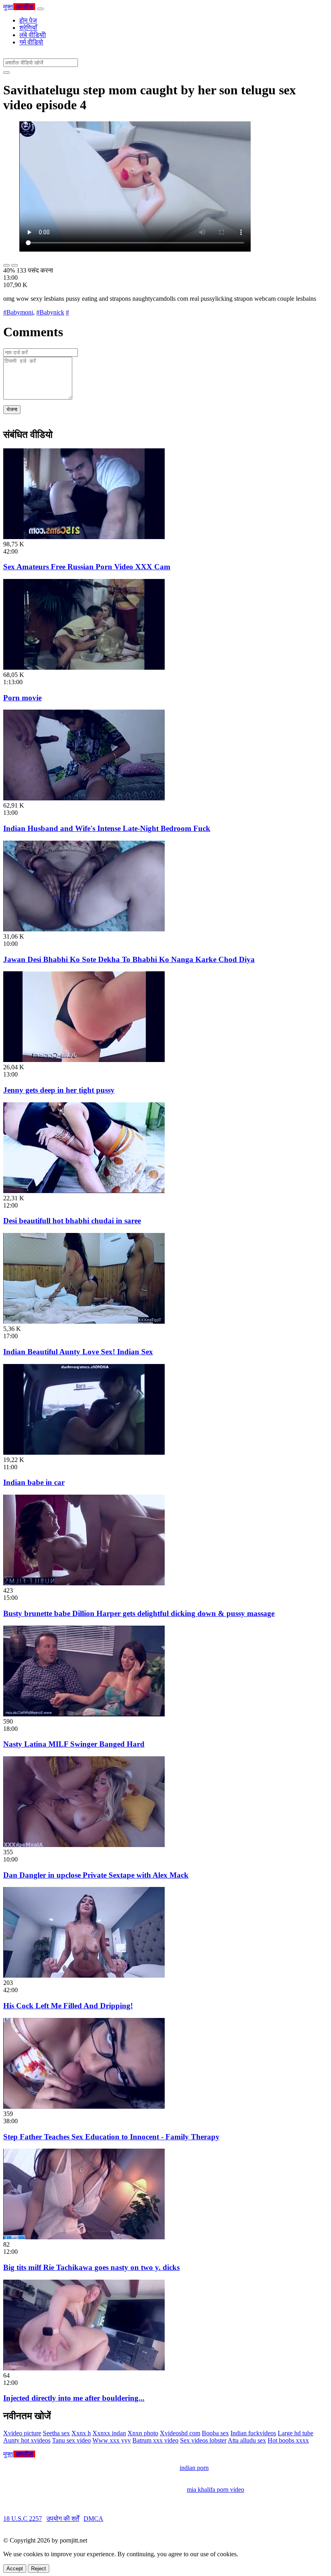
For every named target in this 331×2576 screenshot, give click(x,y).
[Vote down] (15, 265)
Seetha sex (56, 2433)
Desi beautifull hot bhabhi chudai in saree (72, 1221)
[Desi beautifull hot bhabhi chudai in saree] (84, 1191)
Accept (15, 2569)
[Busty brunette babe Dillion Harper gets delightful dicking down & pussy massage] (84, 1583)
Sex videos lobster (203, 2440)
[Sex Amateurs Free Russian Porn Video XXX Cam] (84, 537)
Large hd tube (295, 2433)
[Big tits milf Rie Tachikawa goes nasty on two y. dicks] (84, 2237)
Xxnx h (81, 2433)
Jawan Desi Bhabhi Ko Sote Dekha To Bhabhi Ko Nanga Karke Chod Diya (129, 959)
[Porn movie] (84, 667)
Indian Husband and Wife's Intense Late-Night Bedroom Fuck (107, 828)
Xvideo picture (22, 2433)
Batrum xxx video (155, 2440)
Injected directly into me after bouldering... (74, 2398)
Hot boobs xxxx (288, 2440)
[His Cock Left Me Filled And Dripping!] (84, 1975)
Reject (39, 2569)
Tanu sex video (71, 2440)
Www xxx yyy (112, 2440)
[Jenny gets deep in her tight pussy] (84, 1060)
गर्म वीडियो (31, 42)
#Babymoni (18, 312)
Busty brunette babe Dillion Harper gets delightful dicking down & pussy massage (139, 1613)
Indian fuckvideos (253, 2433)
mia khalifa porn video (216, 2490)
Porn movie (22, 698)
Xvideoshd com (180, 2433)
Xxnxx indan (109, 2433)
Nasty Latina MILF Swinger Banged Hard (74, 1744)
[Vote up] (6, 265)
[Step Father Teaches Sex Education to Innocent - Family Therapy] (84, 2106)
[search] (6, 73)
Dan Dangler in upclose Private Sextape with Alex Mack (96, 1875)
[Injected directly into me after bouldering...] (84, 2368)
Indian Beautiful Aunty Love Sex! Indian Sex (78, 1352)
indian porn (194, 2468)
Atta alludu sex (247, 2440)
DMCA (93, 2519)
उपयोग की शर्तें (63, 2519)
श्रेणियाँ (28, 28)
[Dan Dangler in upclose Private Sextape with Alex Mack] (84, 1845)
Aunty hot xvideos (27, 2440)
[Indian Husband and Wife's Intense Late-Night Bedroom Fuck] (84, 798)
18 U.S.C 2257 (23, 2519)
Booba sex (215, 2433)
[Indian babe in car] (84, 1453)
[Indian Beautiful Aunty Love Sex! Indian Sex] (84, 1321)
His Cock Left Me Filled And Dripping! (68, 2006)
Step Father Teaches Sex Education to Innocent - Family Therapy (111, 2137)
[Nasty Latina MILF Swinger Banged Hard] (84, 1714)
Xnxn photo (143, 2433)
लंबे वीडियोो (33, 35)
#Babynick (50, 312)
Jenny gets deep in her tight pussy (59, 1090)
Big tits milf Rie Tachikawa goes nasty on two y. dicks (91, 2267)
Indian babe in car (34, 1482)
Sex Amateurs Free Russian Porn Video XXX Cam (87, 567)
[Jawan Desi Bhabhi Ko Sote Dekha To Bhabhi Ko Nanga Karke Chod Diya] (84, 929)
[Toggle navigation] (40, 9)
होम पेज (28, 20)
